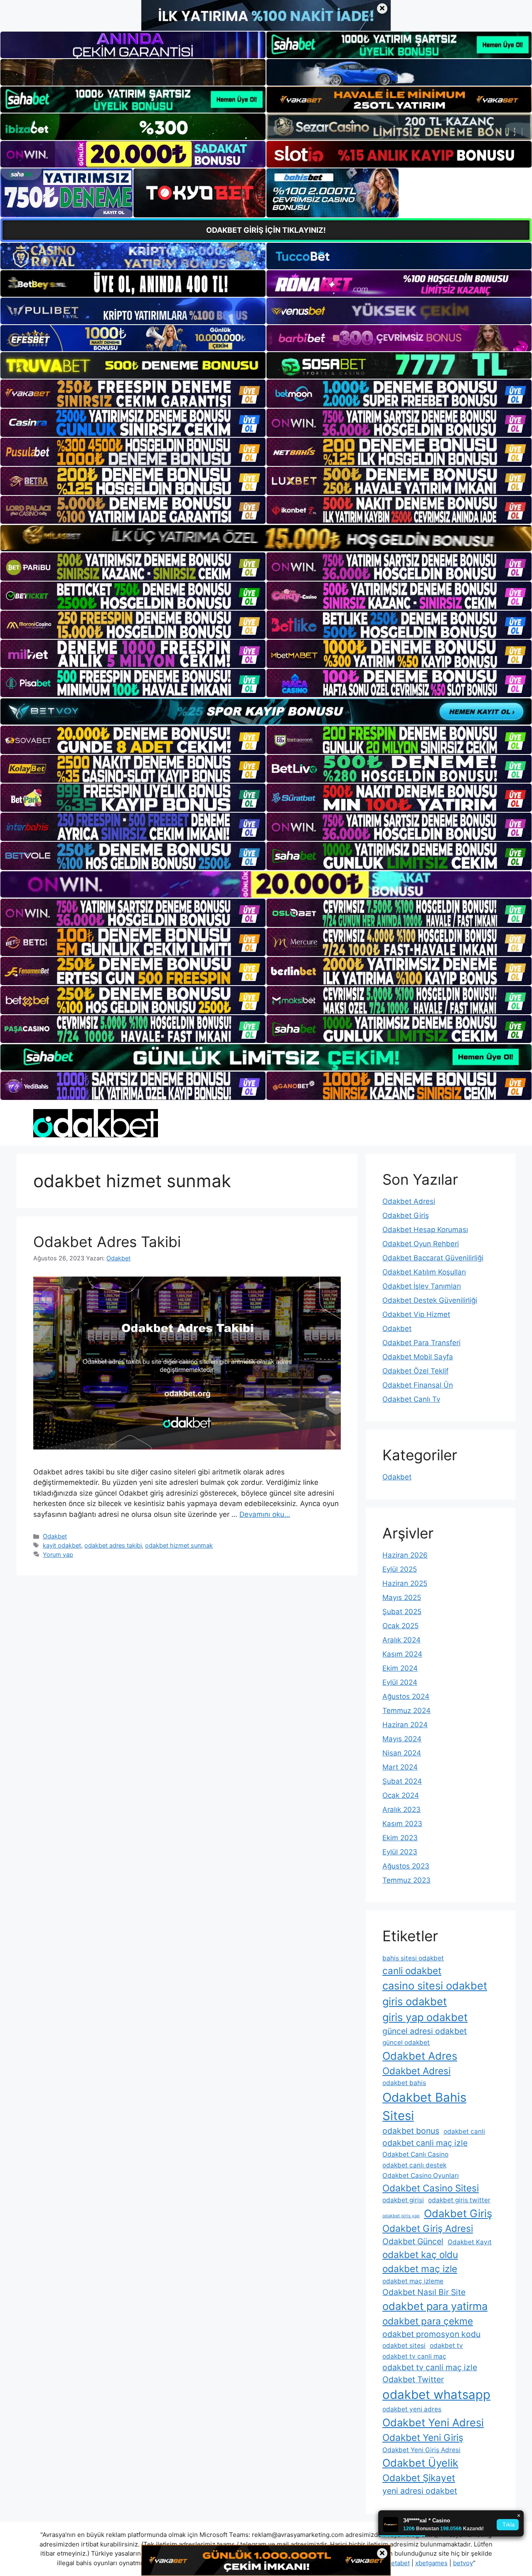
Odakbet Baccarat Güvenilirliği (433, 1258)
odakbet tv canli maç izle (430, 2367)
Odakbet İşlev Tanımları (422, 1286)
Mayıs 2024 (402, 1739)
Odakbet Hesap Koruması (425, 1230)
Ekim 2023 (400, 1838)
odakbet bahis (404, 2083)
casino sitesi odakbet (435, 1986)
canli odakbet (412, 1971)
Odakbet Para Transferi (421, 1343)
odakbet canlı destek (414, 2165)
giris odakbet (415, 2001)
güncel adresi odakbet (425, 2031)
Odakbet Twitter (413, 2379)
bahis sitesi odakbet (413, 1958)
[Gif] (266, 538)
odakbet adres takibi (113, 1545)
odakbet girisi (403, 2200)
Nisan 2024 (402, 1753)
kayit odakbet (62, 1545)
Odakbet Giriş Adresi (428, 2228)
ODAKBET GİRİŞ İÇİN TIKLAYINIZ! (266, 230)
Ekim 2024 (400, 1668)
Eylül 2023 (400, 1852)
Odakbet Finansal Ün (418, 1385)
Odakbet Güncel (413, 2241)
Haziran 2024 (405, 1725)
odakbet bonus (411, 2131)
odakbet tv (446, 2346)
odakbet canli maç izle (425, 2143)
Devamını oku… (265, 1514)
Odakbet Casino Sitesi (431, 2188)
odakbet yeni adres (412, 2409)
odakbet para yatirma (435, 2306)
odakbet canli (464, 2131)
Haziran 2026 (405, 1555)
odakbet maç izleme (413, 2281)
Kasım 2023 (402, 1824)
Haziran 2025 (405, 1583)
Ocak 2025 (400, 1626)
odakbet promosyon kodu (431, 2334)
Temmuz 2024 (406, 1711)
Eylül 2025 (400, 1569)
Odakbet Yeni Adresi (433, 2422)
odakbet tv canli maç (414, 2356)
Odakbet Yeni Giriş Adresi (421, 2450)
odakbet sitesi (404, 2346)
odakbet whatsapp (436, 2395)
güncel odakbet (406, 2042)
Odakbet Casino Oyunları (421, 2175)
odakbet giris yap (401, 2216)
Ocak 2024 (401, 1795)
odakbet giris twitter (459, 2200)
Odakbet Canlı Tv (411, 1399)
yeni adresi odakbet (420, 2491)
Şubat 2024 (402, 1781)
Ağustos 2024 (406, 1696)
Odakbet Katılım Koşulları (424, 1272)
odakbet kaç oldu (420, 2254)
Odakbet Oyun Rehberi (421, 1244)
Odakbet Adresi (409, 1201)
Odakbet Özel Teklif (415, 1371)
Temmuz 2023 (406, 1880)
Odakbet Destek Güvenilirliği (430, 1300)
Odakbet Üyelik (420, 2463)
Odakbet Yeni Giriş (423, 2437)
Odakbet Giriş (406, 1215)
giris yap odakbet (425, 2017)
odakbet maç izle (420, 2269)
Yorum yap (58, 1554)
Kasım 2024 (402, 1654)
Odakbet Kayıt (470, 2242)
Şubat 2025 (402, 1612)
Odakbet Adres (420, 2056)
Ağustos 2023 (406, 1866)
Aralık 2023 (401, 1809)
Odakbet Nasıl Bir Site (424, 2292)
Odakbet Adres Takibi (107, 1242)
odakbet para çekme (428, 2321)
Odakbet (55, 1536)
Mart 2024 (400, 1767)
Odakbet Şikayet (419, 2478)
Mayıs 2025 (402, 1597)
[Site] (133, 394)
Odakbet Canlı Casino (415, 2154)
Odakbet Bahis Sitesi (424, 2106)
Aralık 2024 (401, 1640)
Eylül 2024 (400, 1682)
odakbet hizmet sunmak (179, 1545)
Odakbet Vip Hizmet (416, 1314)
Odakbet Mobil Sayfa (418, 1357)
